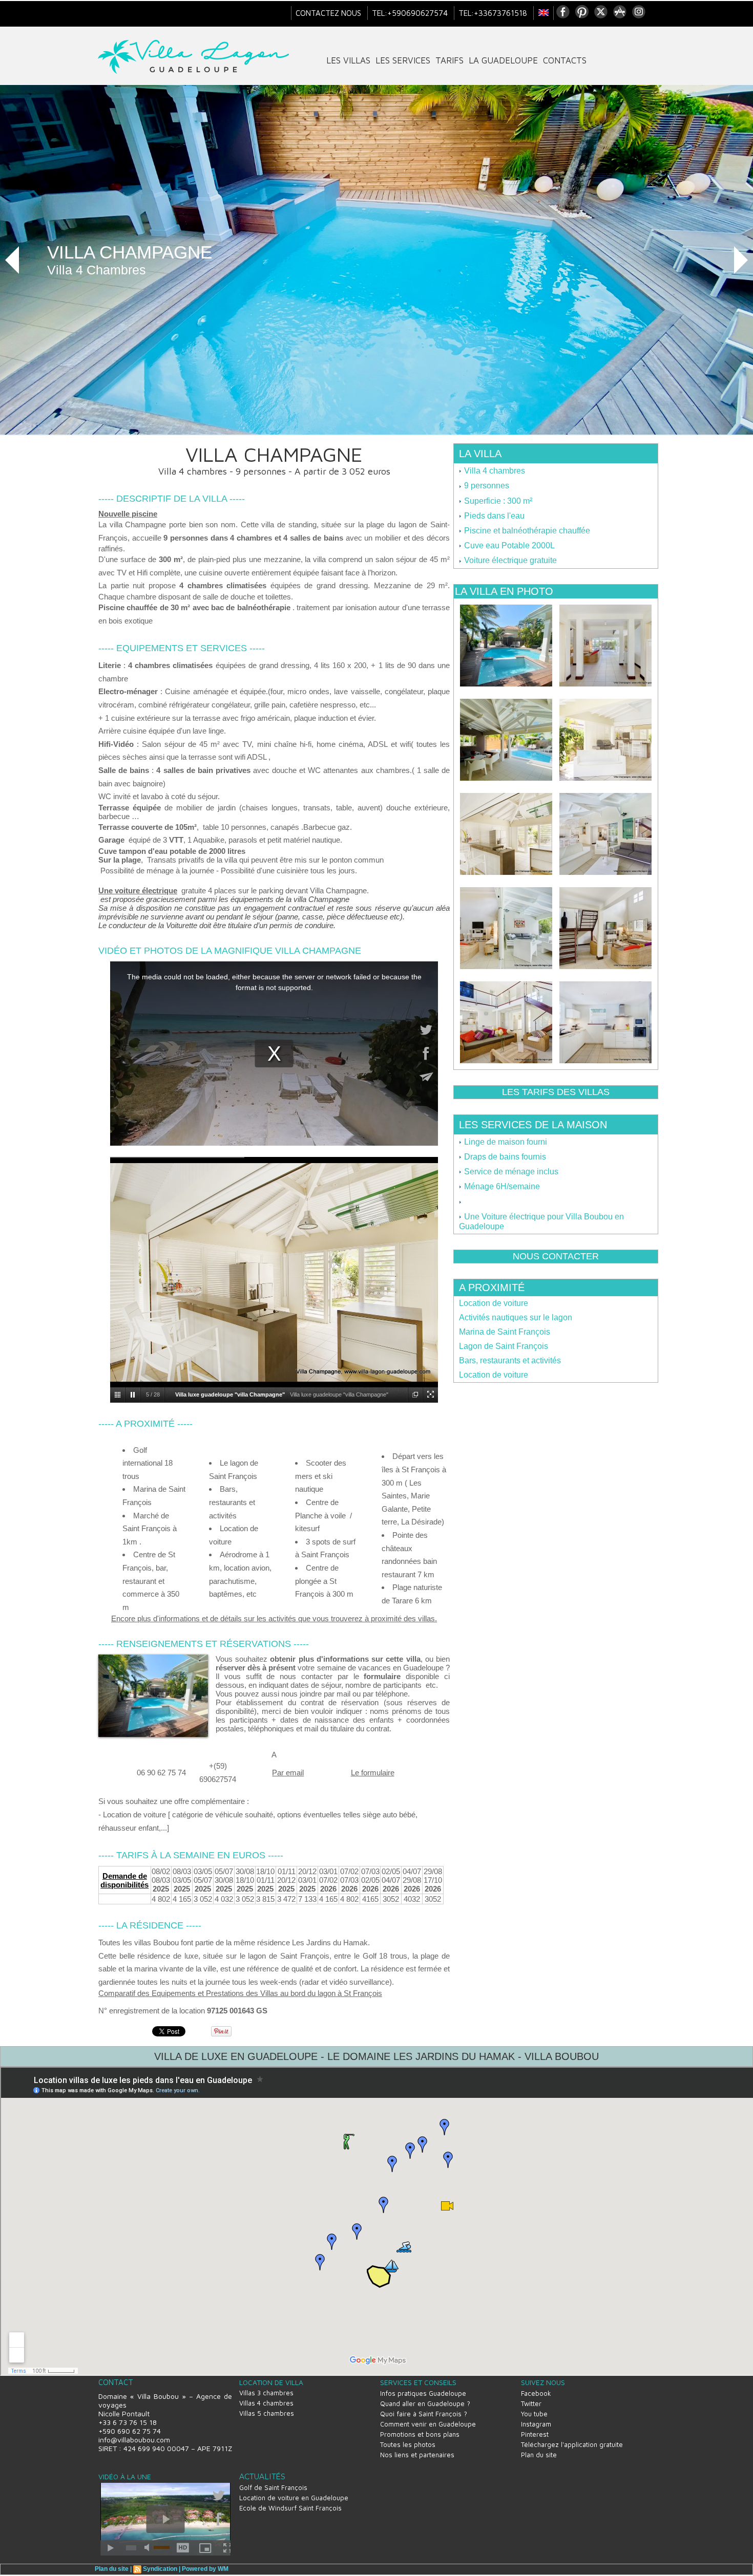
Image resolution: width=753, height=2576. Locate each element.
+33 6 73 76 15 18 (128, 2422)
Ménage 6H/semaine (501, 1186)
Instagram (536, 2424)
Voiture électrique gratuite (509, 560)
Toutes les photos (408, 2444)
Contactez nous (329, 13)
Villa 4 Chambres (97, 270)
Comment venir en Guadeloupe (428, 2424)
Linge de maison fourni (505, 1142)
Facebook (536, 2393)
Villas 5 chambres (267, 2413)
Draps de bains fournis (504, 1157)
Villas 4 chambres (266, 2403)
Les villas (348, 60)
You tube (534, 2414)
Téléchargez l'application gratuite (572, 2444)
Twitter (531, 2403)
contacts (565, 60)
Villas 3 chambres (266, 2393)
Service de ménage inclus (510, 1172)
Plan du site (539, 2455)
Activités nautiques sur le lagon (516, 1317)
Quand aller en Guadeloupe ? (425, 2403)
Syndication (160, 2569)
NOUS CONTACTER (556, 1256)
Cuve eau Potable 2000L (508, 545)
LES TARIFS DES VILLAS (556, 1092)
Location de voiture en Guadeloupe (294, 2498)
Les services (403, 60)
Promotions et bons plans (420, 2434)
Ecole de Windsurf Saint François (290, 2508)
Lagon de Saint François (504, 1346)
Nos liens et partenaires (417, 2455)
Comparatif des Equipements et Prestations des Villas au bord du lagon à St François (240, 1993)
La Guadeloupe (503, 60)
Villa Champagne (130, 252)
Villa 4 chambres (494, 471)
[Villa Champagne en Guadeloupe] (153, 1658)
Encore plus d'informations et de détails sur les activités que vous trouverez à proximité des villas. (274, 1618)
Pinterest (535, 2434)
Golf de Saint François (273, 2487)
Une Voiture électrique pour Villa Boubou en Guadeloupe (541, 1221)
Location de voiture (494, 1303)
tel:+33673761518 (494, 13)
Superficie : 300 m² (497, 501)
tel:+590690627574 (411, 13)
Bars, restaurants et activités (510, 1360)
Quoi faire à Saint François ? (424, 2414)
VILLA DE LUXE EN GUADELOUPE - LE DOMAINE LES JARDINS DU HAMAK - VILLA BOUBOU (376, 2056)
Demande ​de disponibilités (124, 1880)
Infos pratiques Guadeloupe (423, 2393)
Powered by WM (205, 2569)
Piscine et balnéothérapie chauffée (526, 531)
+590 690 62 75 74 (130, 2431)
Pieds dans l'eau (493, 516)
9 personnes (486, 486)
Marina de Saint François (505, 1332)
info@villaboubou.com (134, 2440)
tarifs (449, 60)
